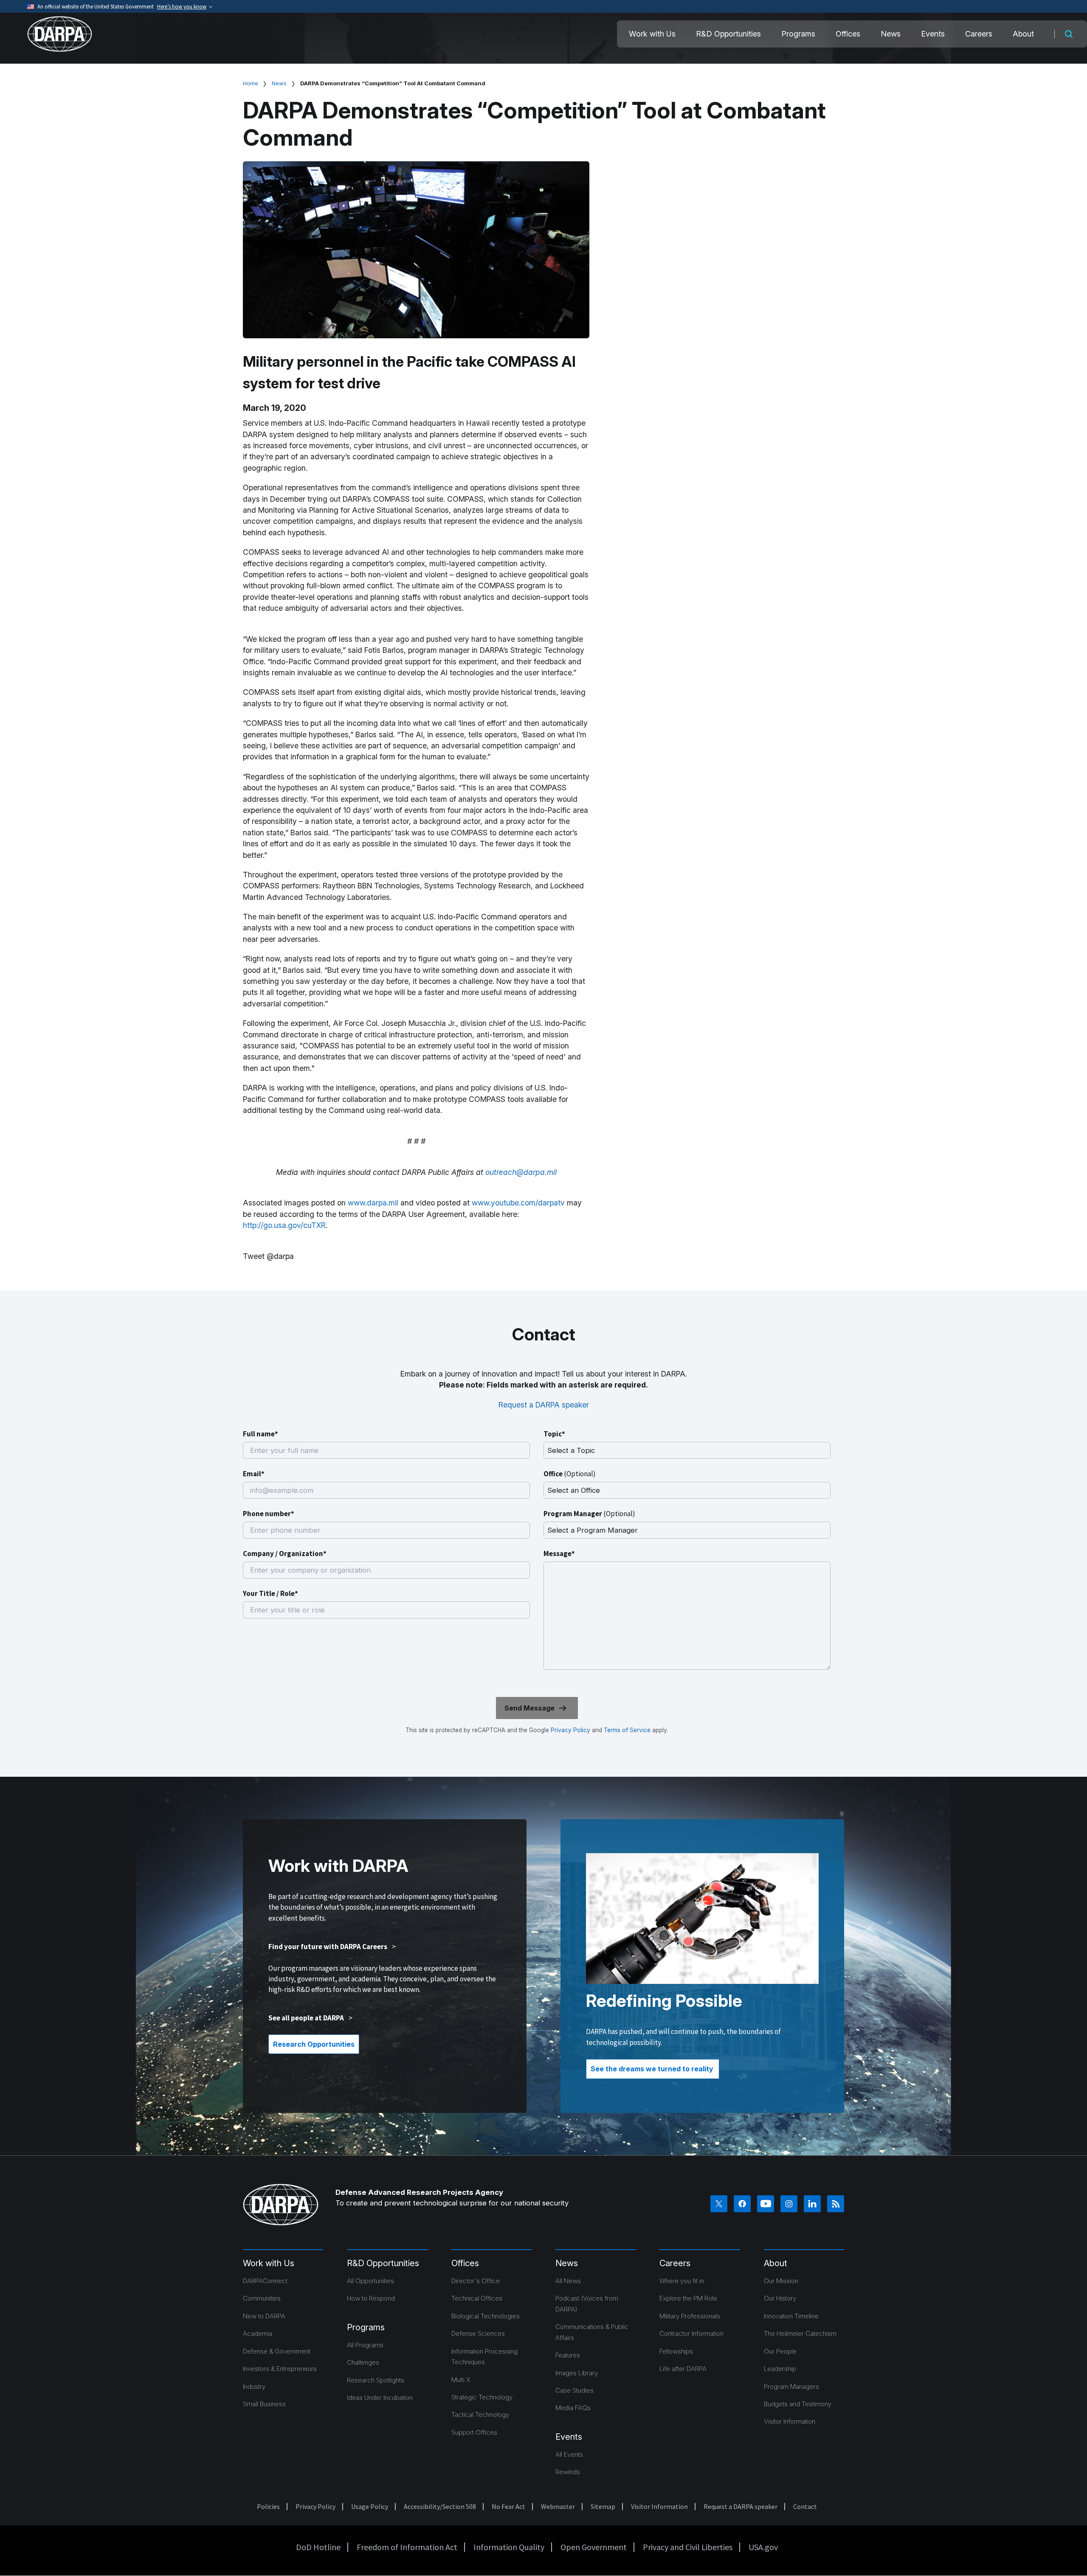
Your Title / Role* (270, 1593)
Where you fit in (682, 2281)
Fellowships (676, 2351)
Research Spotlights (376, 2380)
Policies (268, 2506)
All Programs (365, 2345)
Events (933, 34)
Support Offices (474, 2432)
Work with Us (652, 34)
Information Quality (509, 2547)
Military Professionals (690, 2316)
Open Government (594, 2547)
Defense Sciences (478, 2333)
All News (568, 2281)
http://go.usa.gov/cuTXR (284, 1225)
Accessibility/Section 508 (440, 2506)
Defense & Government (277, 2351)
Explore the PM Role (688, 2298)
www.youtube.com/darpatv (518, 1203)
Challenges (363, 2362)
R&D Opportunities (728, 34)
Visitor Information (790, 2421)
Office (570, 1474)
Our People (780, 2351)
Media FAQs (573, 2408)
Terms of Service (626, 1730)
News (891, 34)
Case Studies (574, 2390)
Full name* (260, 1434)
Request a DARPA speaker (544, 1405)
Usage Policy (370, 2506)
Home (251, 83)
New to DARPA (264, 2316)
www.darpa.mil (373, 1203)
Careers (979, 34)
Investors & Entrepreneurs (280, 2369)
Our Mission (781, 2281)
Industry (254, 2386)
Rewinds (568, 2472)
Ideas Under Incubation (380, 2398)
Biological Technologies (486, 2316)
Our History (780, 2298)
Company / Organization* (285, 1553)
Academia (258, 2333)
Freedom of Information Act (407, 2547)
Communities (262, 2298)
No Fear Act (508, 2506)
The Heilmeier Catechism (800, 2333)
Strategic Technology (482, 2397)
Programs (798, 34)
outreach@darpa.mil (521, 1172)
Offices (848, 34)
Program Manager (589, 1514)
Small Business (264, 2404)
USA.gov (763, 2547)
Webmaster (558, 2506)
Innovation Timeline (791, 2316)
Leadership (780, 2369)
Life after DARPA (683, 2369)
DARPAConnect (265, 2281)
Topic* (554, 1434)
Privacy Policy (570, 1730)
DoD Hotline (318, 2547)
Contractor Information (691, 2333)
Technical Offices (477, 2298)
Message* (559, 1553)
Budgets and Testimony (798, 2404)
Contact (805, 2506)
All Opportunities (370, 2281)
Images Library (577, 2373)
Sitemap (603, 2506)
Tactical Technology (480, 2414)
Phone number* (269, 1514)
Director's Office (476, 2281)
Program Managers (791, 2386)
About (1023, 34)
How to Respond (371, 2298)
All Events (569, 2454)
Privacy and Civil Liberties (688, 2547)
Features (568, 2355)
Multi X (461, 2380)
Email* (254, 1474)
